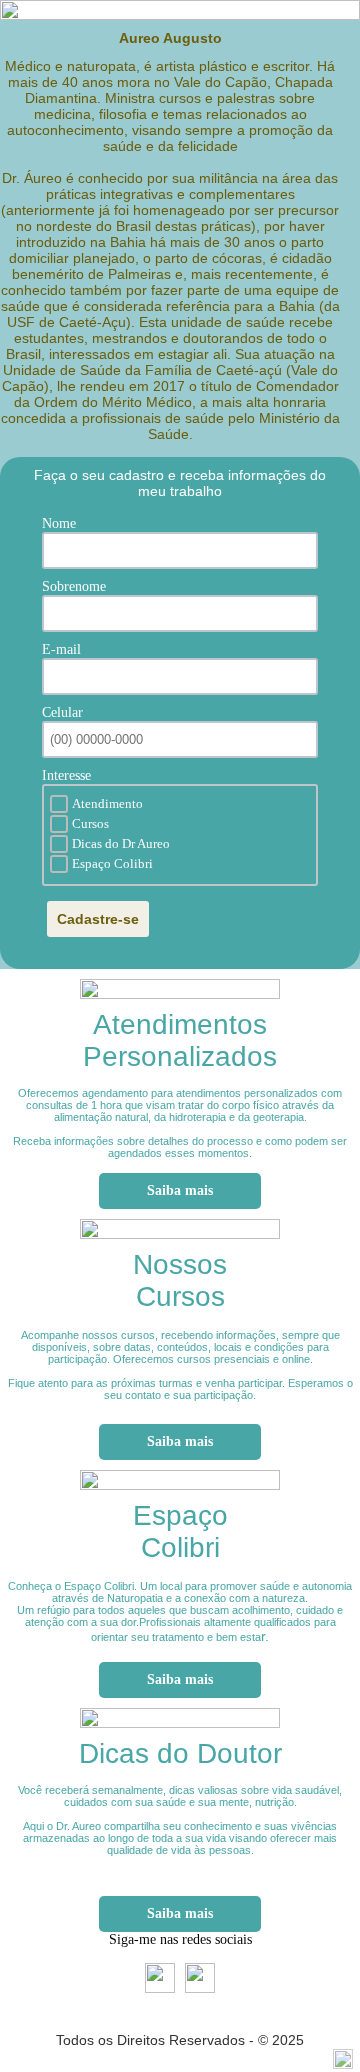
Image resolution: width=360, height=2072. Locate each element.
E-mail (61, 649)
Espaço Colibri (112, 863)
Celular (62, 712)
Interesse (66, 775)
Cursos (90, 823)
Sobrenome (74, 586)
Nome (59, 523)
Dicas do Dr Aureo (121, 843)
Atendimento (107, 803)
